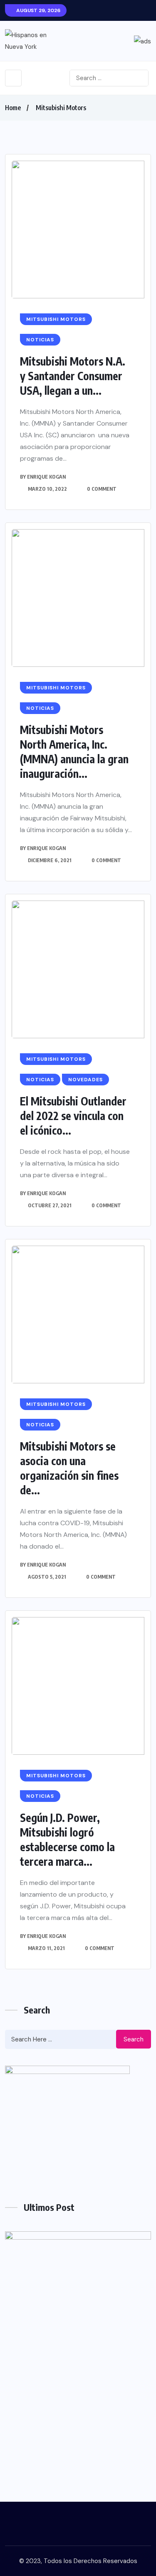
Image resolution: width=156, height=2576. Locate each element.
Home (13, 108)
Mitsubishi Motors (61, 108)
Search (134, 2039)
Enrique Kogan (46, 477)
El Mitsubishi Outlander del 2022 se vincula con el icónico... (73, 1116)
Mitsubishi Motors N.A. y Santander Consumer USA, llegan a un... (73, 376)
